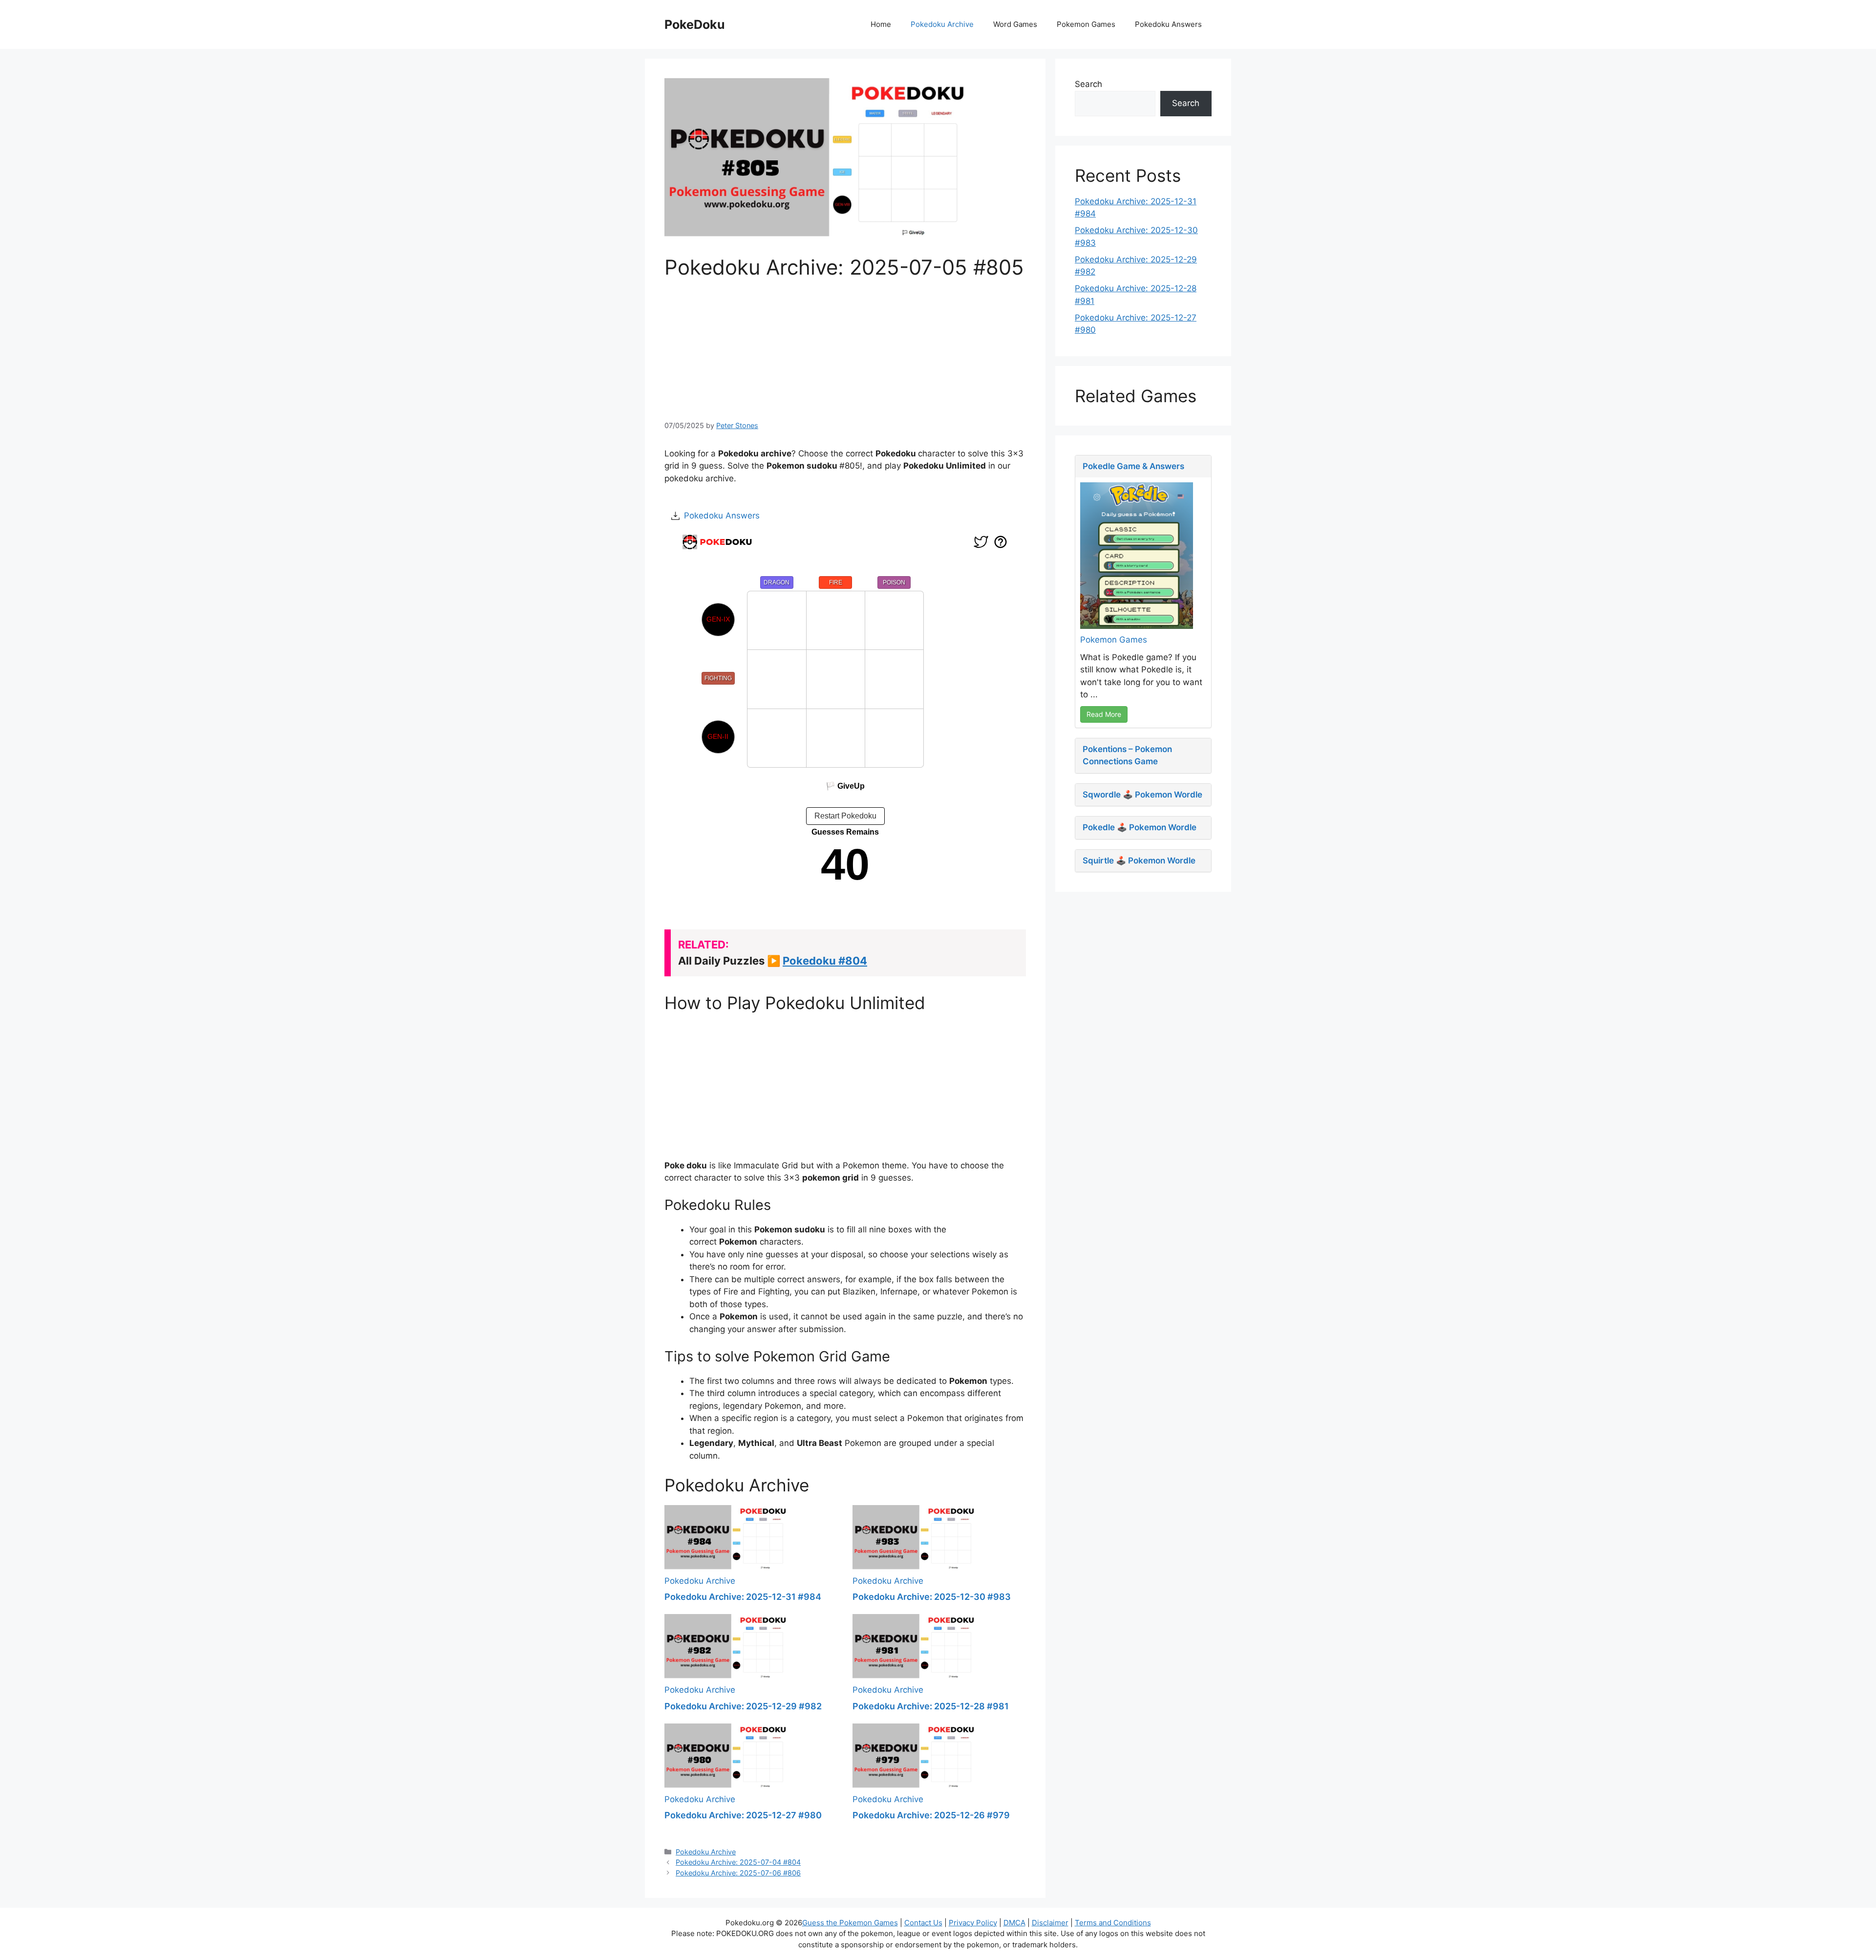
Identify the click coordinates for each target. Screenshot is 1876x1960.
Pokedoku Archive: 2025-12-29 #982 (743, 1706)
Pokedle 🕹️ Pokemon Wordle (1140, 827)
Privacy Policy (973, 1923)
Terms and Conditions (1113, 1923)
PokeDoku (695, 24)
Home (881, 24)
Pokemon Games (1086, 24)
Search (1088, 84)
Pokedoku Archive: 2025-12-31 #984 (743, 1597)
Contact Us (923, 1923)
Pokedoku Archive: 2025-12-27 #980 (743, 1815)
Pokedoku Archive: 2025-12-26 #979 (931, 1815)
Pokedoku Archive (942, 24)
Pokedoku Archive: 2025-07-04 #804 (738, 1862)
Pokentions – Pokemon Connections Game (1127, 755)
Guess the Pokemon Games (850, 1923)
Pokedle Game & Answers (1133, 466)
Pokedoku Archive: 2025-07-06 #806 (738, 1873)
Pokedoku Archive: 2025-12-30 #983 (932, 1597)
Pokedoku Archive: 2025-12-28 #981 (931, 1706)
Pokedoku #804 (825, 961)
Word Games (1015, 24)
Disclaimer (1050, 1923)
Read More (1104, 714)
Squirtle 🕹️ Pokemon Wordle (1139, 861)
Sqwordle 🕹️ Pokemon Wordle (1142, 795)
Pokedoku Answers (1168, 24)
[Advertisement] (845, 348)
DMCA (1014, 1923)
